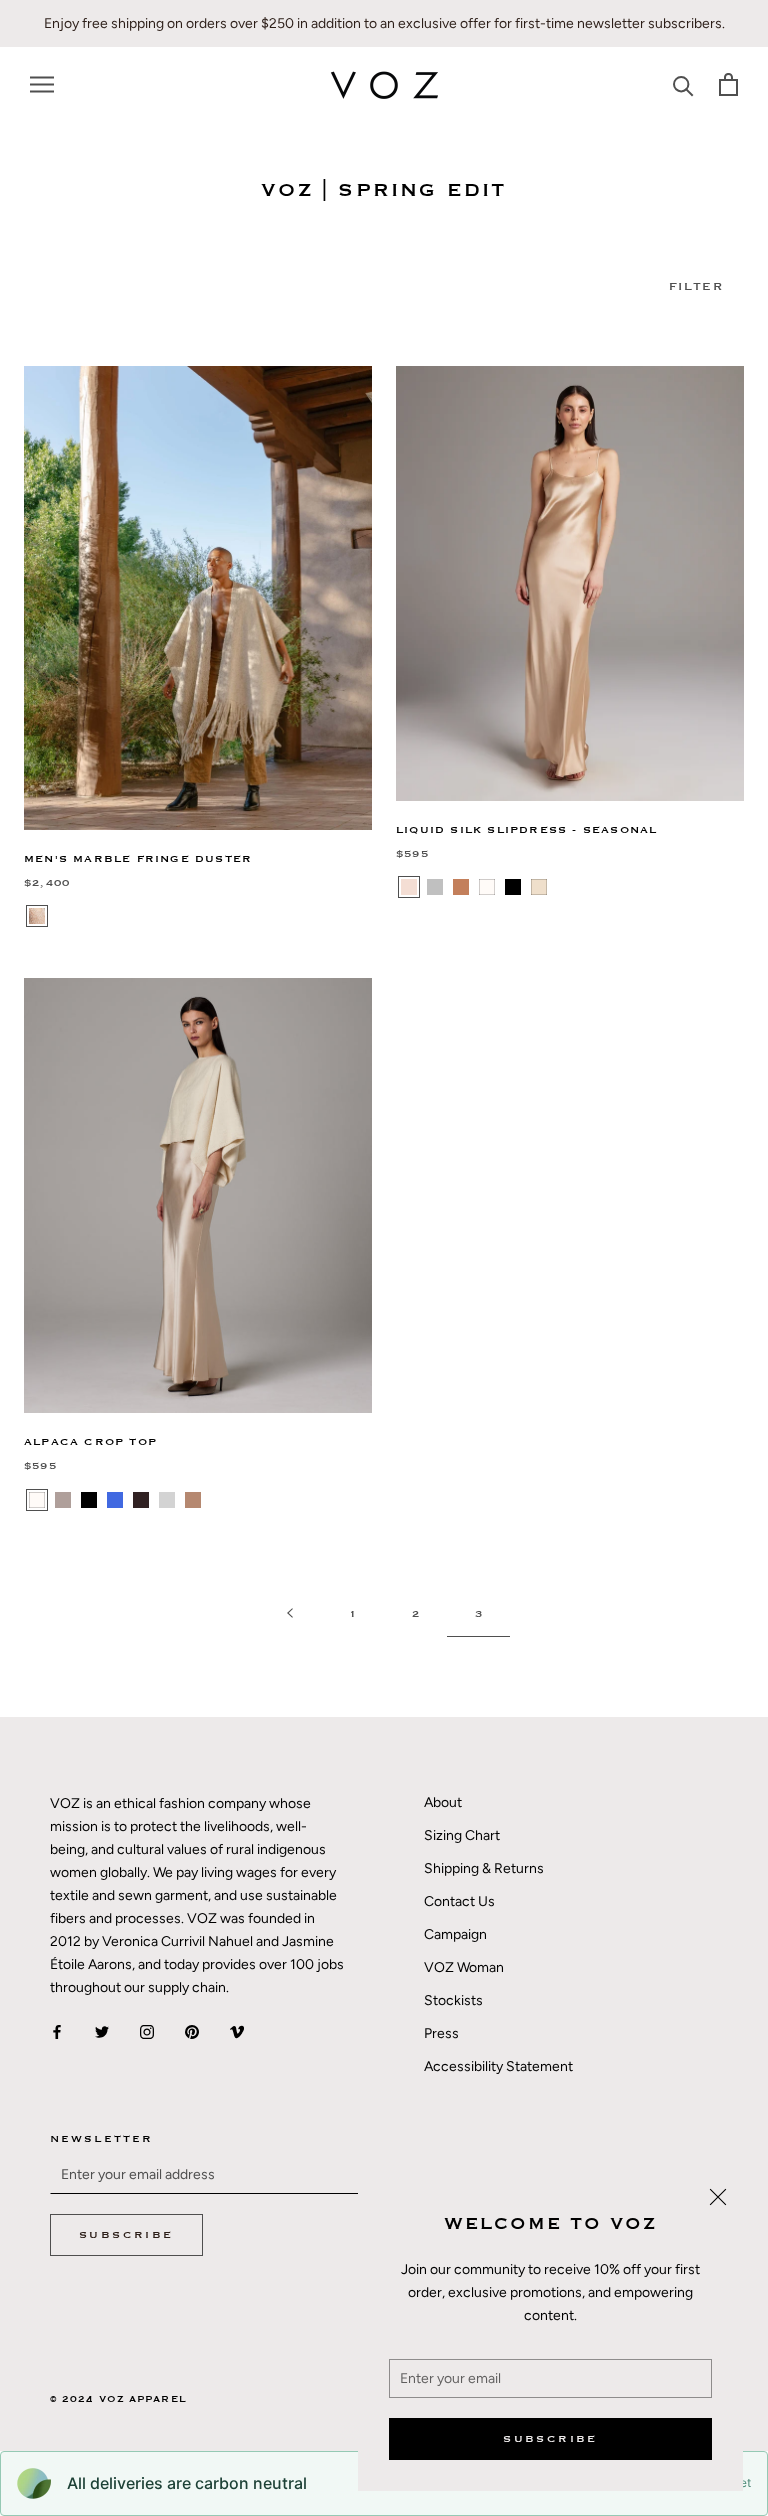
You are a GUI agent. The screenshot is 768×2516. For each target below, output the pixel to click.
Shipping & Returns (484, 1868)
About (443, 1802)
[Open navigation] (42, 84)
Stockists (453, 2000)
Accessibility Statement (498, 2066)
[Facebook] (57, 2030)
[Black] (513, 887)
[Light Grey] (167, 1500)
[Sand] (37, 916)
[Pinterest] (192, 2030)
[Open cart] (728, 84)
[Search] (683, 84)
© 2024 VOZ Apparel (118, 2399)
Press (441, 2033)
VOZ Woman (464, 1967)
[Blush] (409, 887)
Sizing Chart (462, 1835)
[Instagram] (147, 2030)
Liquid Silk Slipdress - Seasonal (526, 830)
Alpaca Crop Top (90, 1442)
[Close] (718, 2197)
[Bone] (539, 887)
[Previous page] (290, 1614)
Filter (696, 286)
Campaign (455, 1934)
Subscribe (550, 2439)
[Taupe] (63, 1500)
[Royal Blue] (115, 1500)
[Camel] (193, 1500)
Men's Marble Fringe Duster (138, 859)
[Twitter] (102, 2030)
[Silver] (435, 887)
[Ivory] (487, 887)
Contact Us (459, 1901)
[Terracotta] (461, 887)
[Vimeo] (237, 2030)
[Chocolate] (141, 1500)
